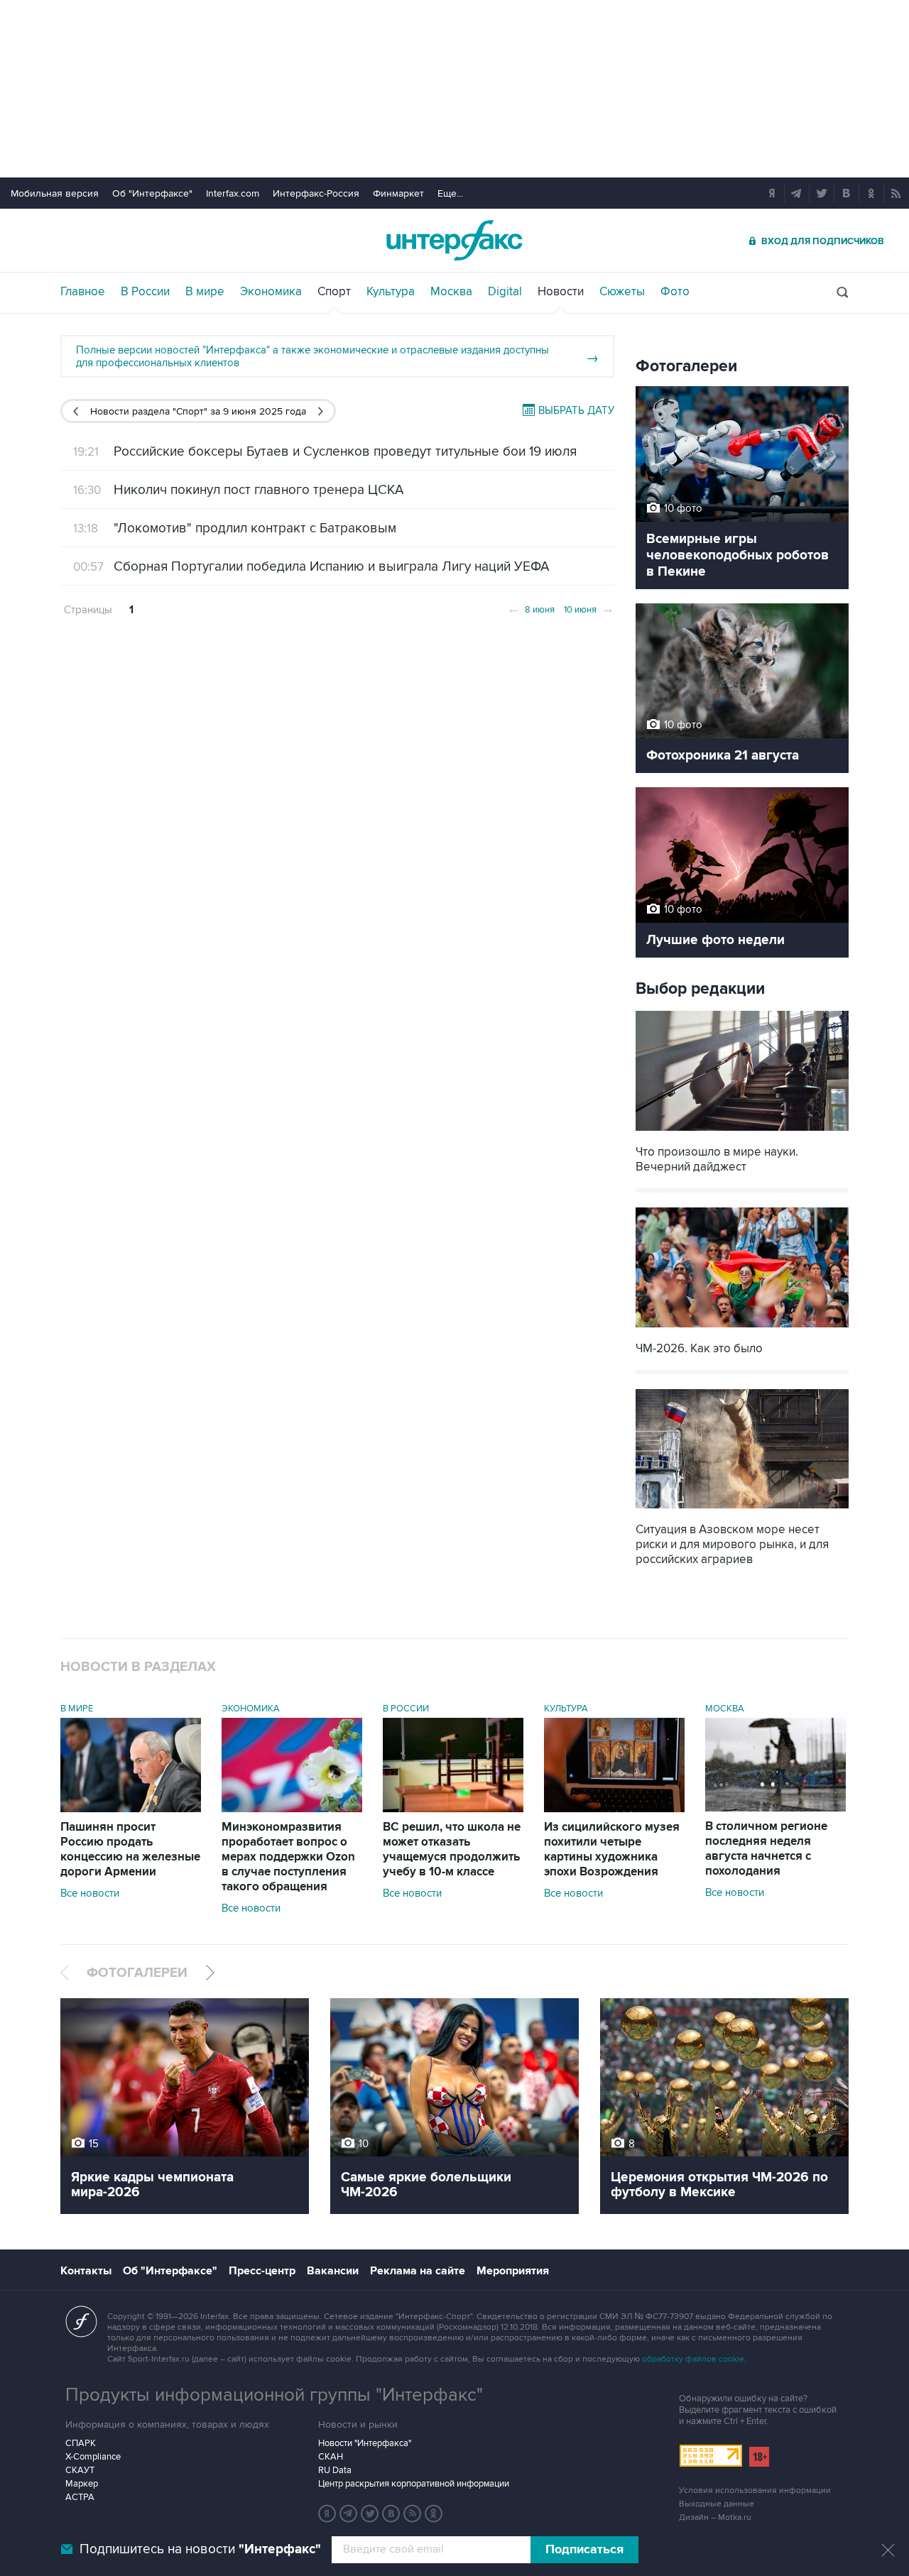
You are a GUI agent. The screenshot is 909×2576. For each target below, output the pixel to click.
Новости (561, 292)
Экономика (271, 292)
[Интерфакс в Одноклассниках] (434, 2514)
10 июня (589, 608)
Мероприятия (513, 2271)
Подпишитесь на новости (200, 2549)
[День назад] (76, 411)
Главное (83, 292)
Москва (451, 292)
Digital (505, 292)
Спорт (334, 292)
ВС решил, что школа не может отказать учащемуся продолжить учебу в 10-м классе (452, 1849)
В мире (205, 292)
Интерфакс (454, 240)
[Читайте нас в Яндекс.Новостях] (327, 2514)
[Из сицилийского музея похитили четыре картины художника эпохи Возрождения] (614, 1809)
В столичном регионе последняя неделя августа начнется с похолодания (766, 1849)
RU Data (335, 2470)
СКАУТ (80, 2470)
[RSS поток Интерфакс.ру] (413, 2514)
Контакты (86, 2271)
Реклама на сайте (418, 2271)
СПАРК (81, 2443)
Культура (391, 292)
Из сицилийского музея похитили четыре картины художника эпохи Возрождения (612, 1849)
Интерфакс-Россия (316, 193)
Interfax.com (233, 193)
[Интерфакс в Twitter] (370, 2514)
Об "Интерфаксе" (152, 193)
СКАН (331, 2457)
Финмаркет (398, 193)
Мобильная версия (55, 193)
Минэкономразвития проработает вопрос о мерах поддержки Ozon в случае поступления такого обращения (288, 1857)
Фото (675, 292)
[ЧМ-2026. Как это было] (742, 1329)
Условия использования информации (755, 2490)
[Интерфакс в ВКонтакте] (391, 2514)
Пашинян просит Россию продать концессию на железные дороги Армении (130, 1849)
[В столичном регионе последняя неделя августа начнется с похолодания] (775, 1808)
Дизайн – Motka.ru (715, 2517)
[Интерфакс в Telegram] (349, 2514)
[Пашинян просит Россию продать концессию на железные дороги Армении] (131, 1809)
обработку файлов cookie (693, 2359)
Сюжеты (622, 292)
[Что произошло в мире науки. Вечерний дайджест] (742, 1133)
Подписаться (584, 2550)
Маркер (82, 2484)
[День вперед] (321, 411)
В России (145, 292)
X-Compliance (93, 2457)
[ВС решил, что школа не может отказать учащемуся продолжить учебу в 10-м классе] (453, 1809)
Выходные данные (717, 2504)
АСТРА (80, 2497)
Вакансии (333, 2271)
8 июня (531, 608)
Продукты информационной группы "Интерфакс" (274, 2395)
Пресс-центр (262, 2271)
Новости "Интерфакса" (365, 2443)
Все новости (90, 1893)
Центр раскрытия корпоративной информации (414, 2484)
